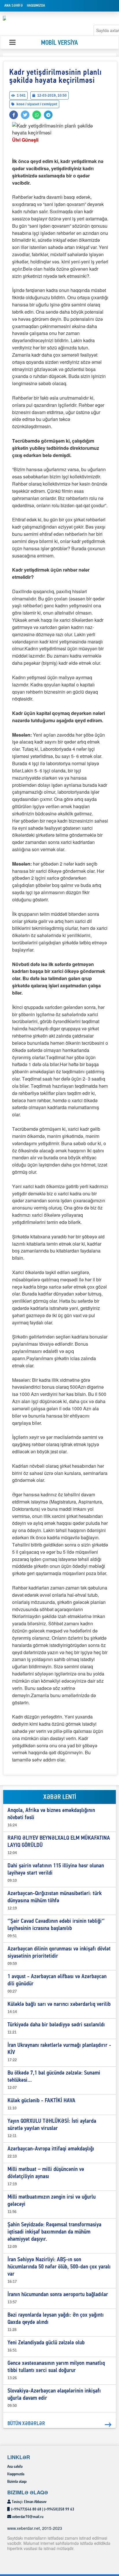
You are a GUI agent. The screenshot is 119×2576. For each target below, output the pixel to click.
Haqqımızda (36, 6)
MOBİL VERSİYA (59, 43)
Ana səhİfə (14, 6)
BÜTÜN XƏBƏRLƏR (26, 2424)
